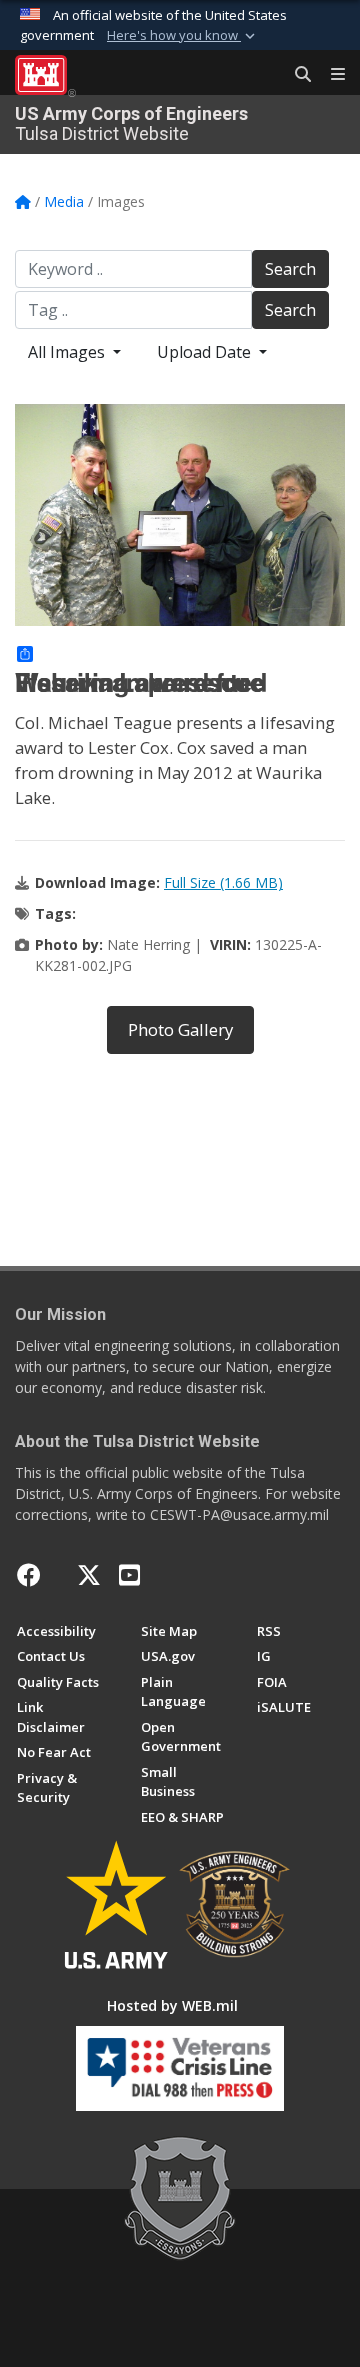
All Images (68, 352)
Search (290, 269)
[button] (183, 36)
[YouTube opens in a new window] (129, 1575)
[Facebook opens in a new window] (29, 1575)
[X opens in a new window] (89, 1575)
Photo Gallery (180, 1029)
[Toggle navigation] (330, 75)
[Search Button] (296, 75)
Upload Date (206, 352)
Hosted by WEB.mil (172, 2005)
